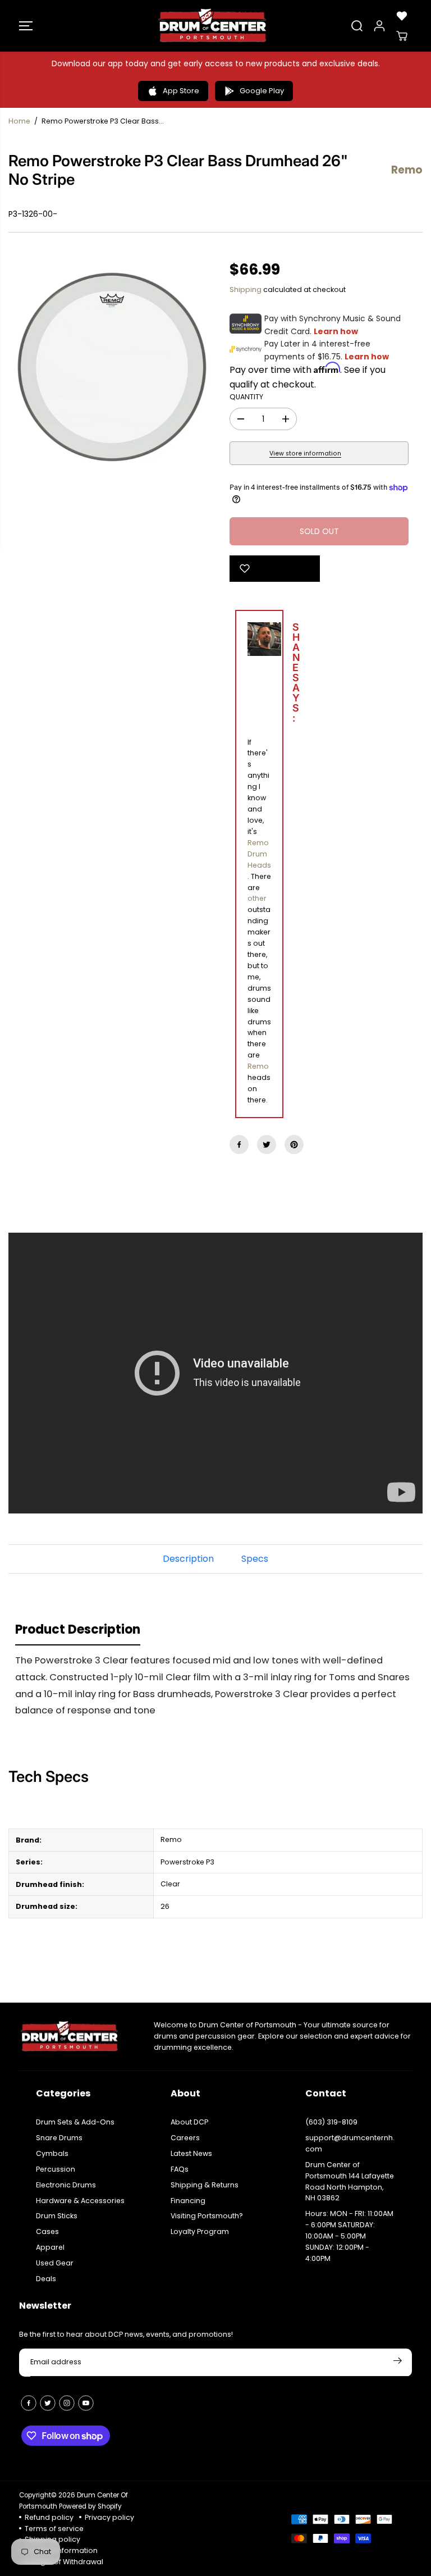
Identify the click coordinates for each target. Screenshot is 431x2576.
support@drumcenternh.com (350, 2143)
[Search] (357, 26)
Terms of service (54, 2529)
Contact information (61, 2550)
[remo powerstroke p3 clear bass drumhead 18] (112, 367)
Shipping (246, 289)
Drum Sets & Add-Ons (75, 2122)
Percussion (56, 2169)
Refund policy (49, 2517)
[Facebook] (239, 1145)
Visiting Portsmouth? (207, 2216)
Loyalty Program (200, 2231)
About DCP (189, 2122)
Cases (47, 2231)
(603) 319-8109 (331, 2122)
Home (19, 121)
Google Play (262, 91)
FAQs (180, 2169)
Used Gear (55, 2263)
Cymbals (52, 2153)
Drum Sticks (57, 2216)
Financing (188, 2201)
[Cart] (402, 36)
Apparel (50, 2247)
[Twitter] (267, 1145)
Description (188, 1559)
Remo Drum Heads (259, 854)
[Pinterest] (294, 1145)
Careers (185, 2138)
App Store (181, 91)
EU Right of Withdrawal (64, 2562)
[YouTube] (86, 2403)
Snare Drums (59, 2138)
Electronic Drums (66, 2185)
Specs (255, 1559)
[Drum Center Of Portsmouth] (213, 26)
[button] (26, 26)
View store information (305, 453)
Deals (46, 2279)
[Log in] (379, 26)
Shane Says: (270, 674)
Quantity (246, 397)
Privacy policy (109, 2517)
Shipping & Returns (205, 2185)
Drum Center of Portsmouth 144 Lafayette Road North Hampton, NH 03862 (350, 2181)
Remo (258, 1066)
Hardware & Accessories (80, 2201)
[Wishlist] (402, 16)
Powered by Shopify (90, 2506)
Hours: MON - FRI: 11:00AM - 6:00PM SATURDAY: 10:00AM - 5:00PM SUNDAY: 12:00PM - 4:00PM (349, 2236)
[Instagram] (67, 2403)
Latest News (191, 2153)
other (257, 898)
